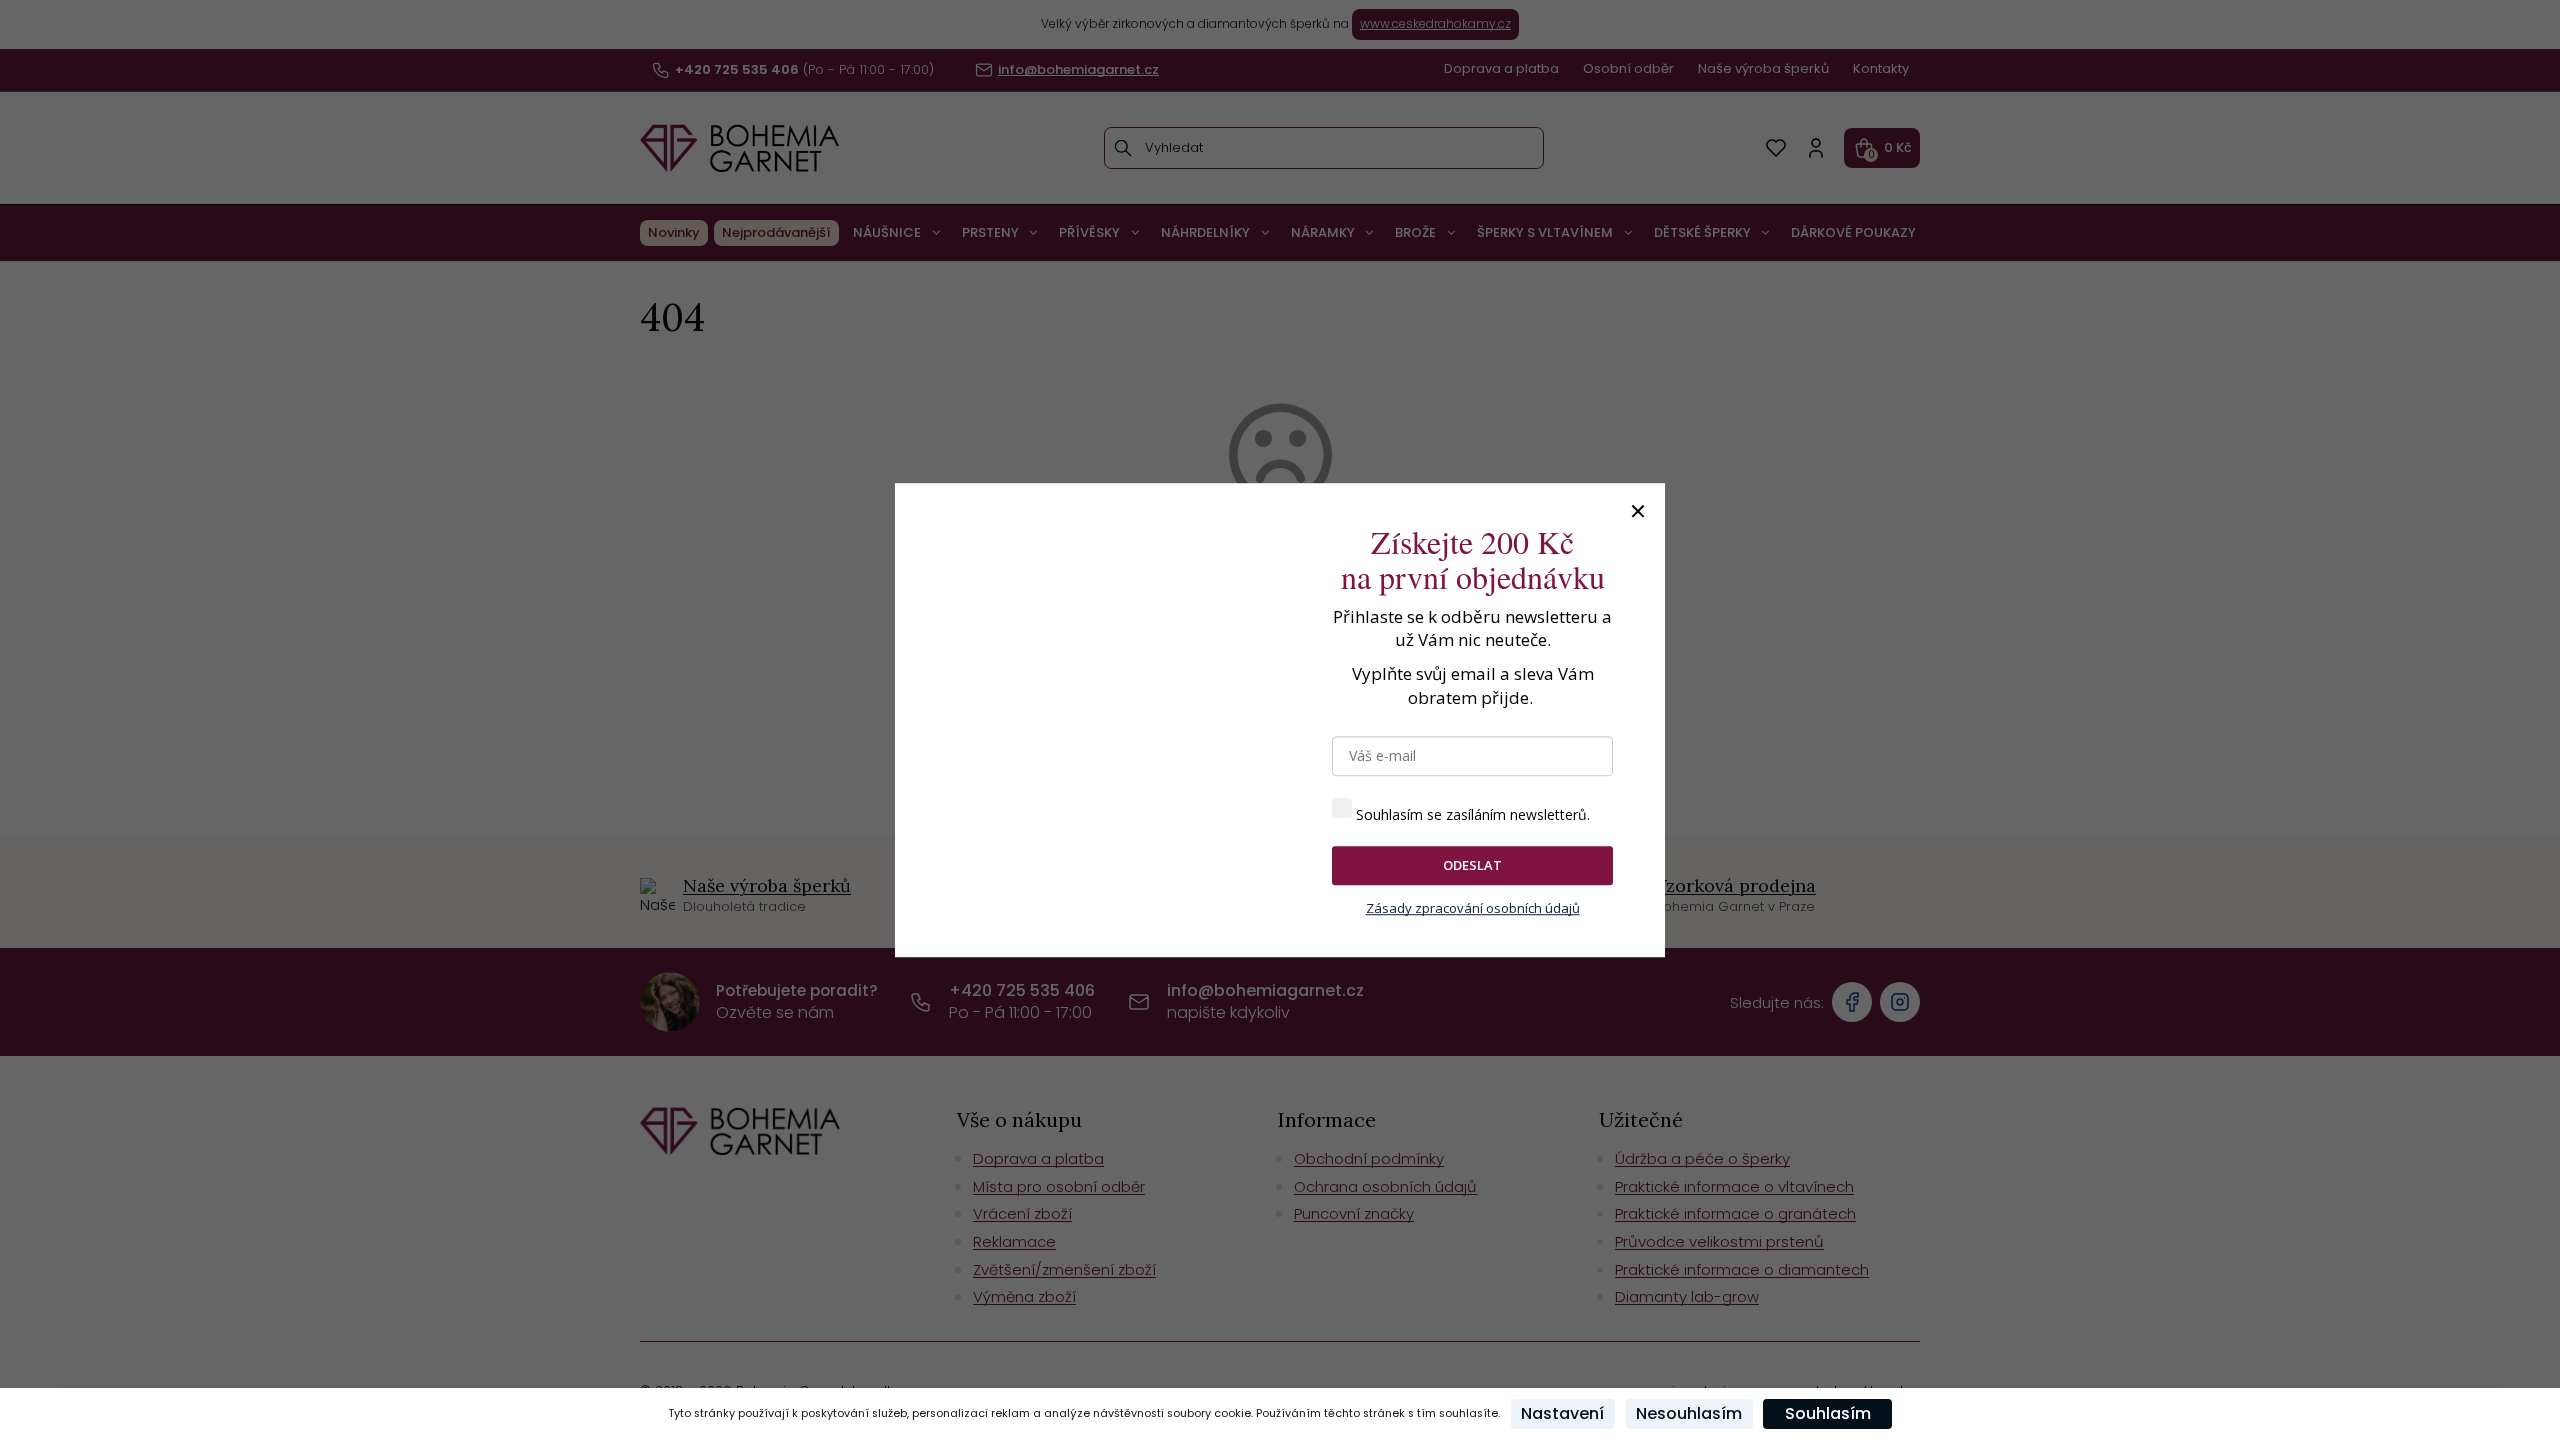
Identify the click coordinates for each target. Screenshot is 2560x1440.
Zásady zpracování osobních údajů (1473, 908)
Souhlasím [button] (1828, 1413)
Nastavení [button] (1562, 1413)
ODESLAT (1472, 865)
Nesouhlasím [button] (1689, 1413)
